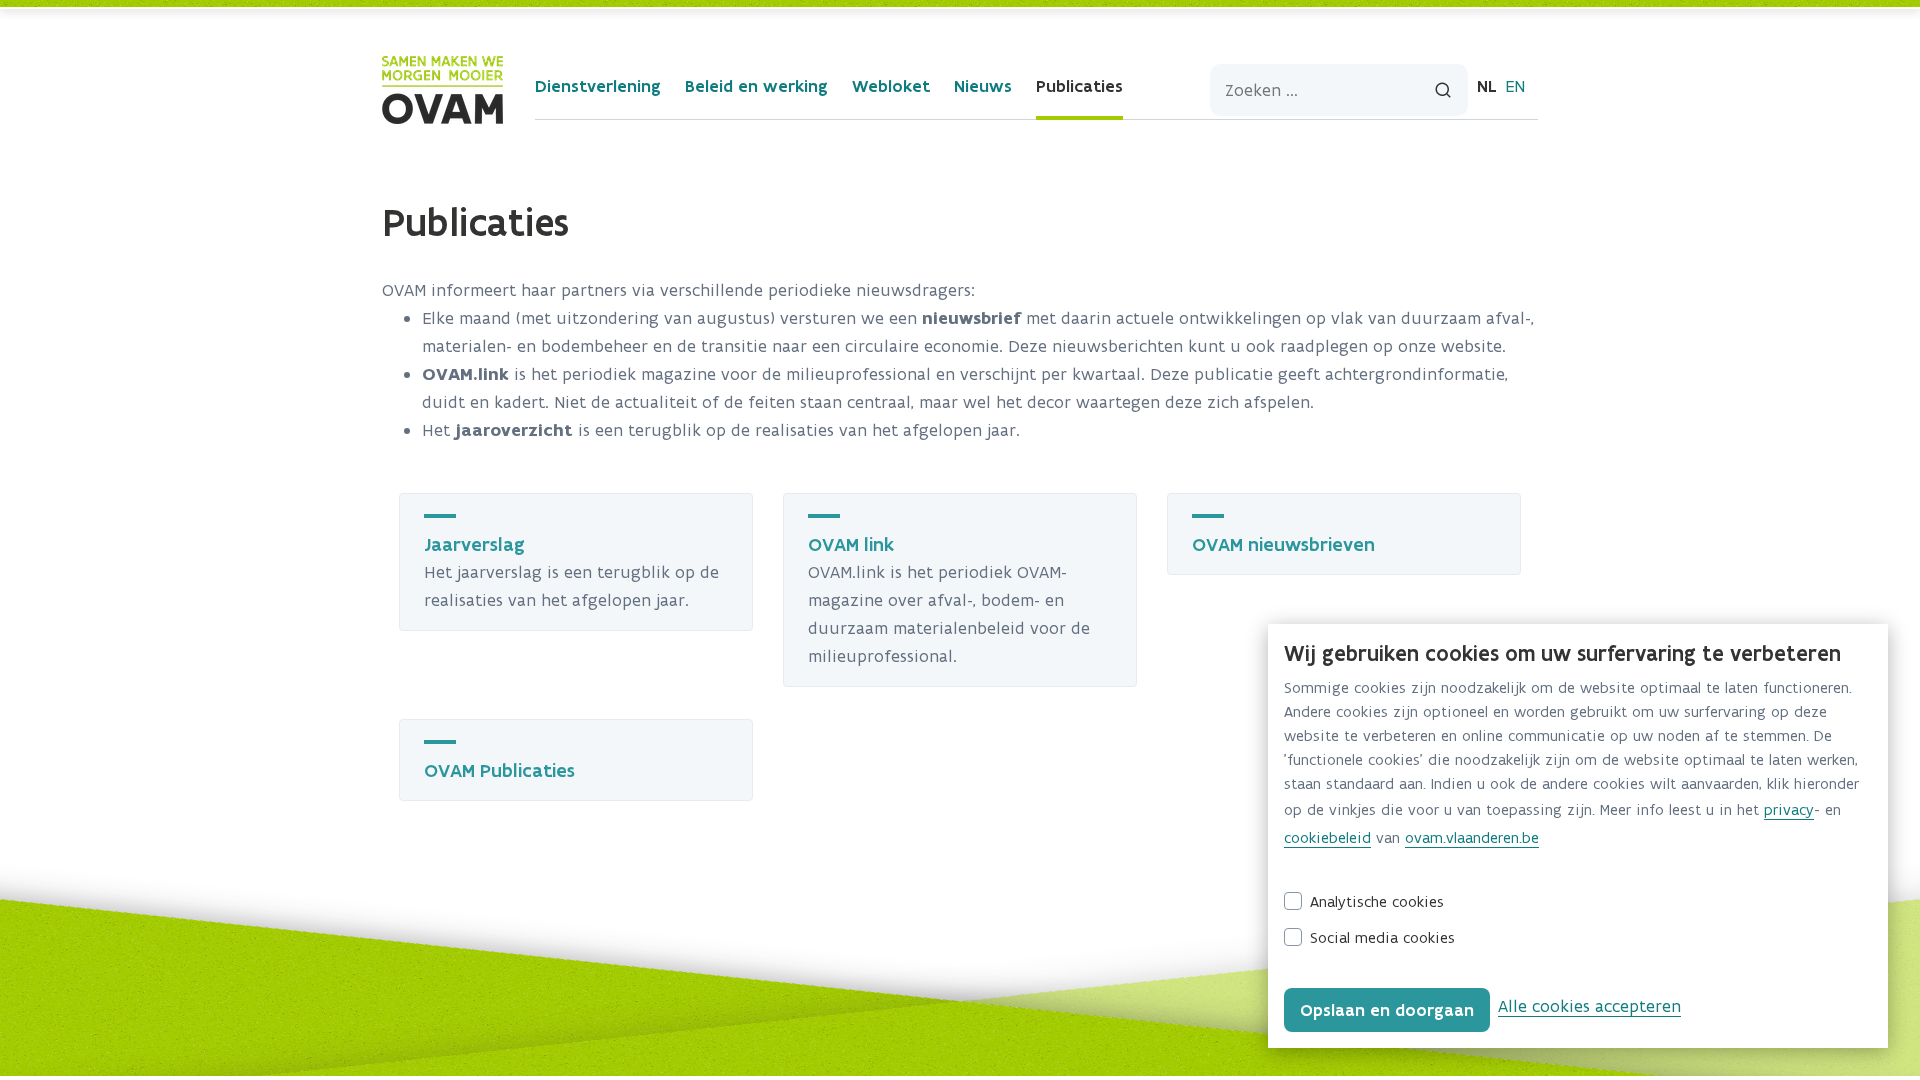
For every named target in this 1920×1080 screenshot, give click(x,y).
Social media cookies (1382, 937)
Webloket (891, 86)
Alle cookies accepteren (1589, 1006)
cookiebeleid (1327, 837)
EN (1515, 86)
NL (1487, 86)
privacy (1789, 809)
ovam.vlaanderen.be (1472, 837)
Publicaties (1079, 86)
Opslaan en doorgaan (1387, 1010)
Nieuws (983, 86)
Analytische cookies (1377, 901)
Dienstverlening (598, 86)
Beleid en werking (756, 86)
